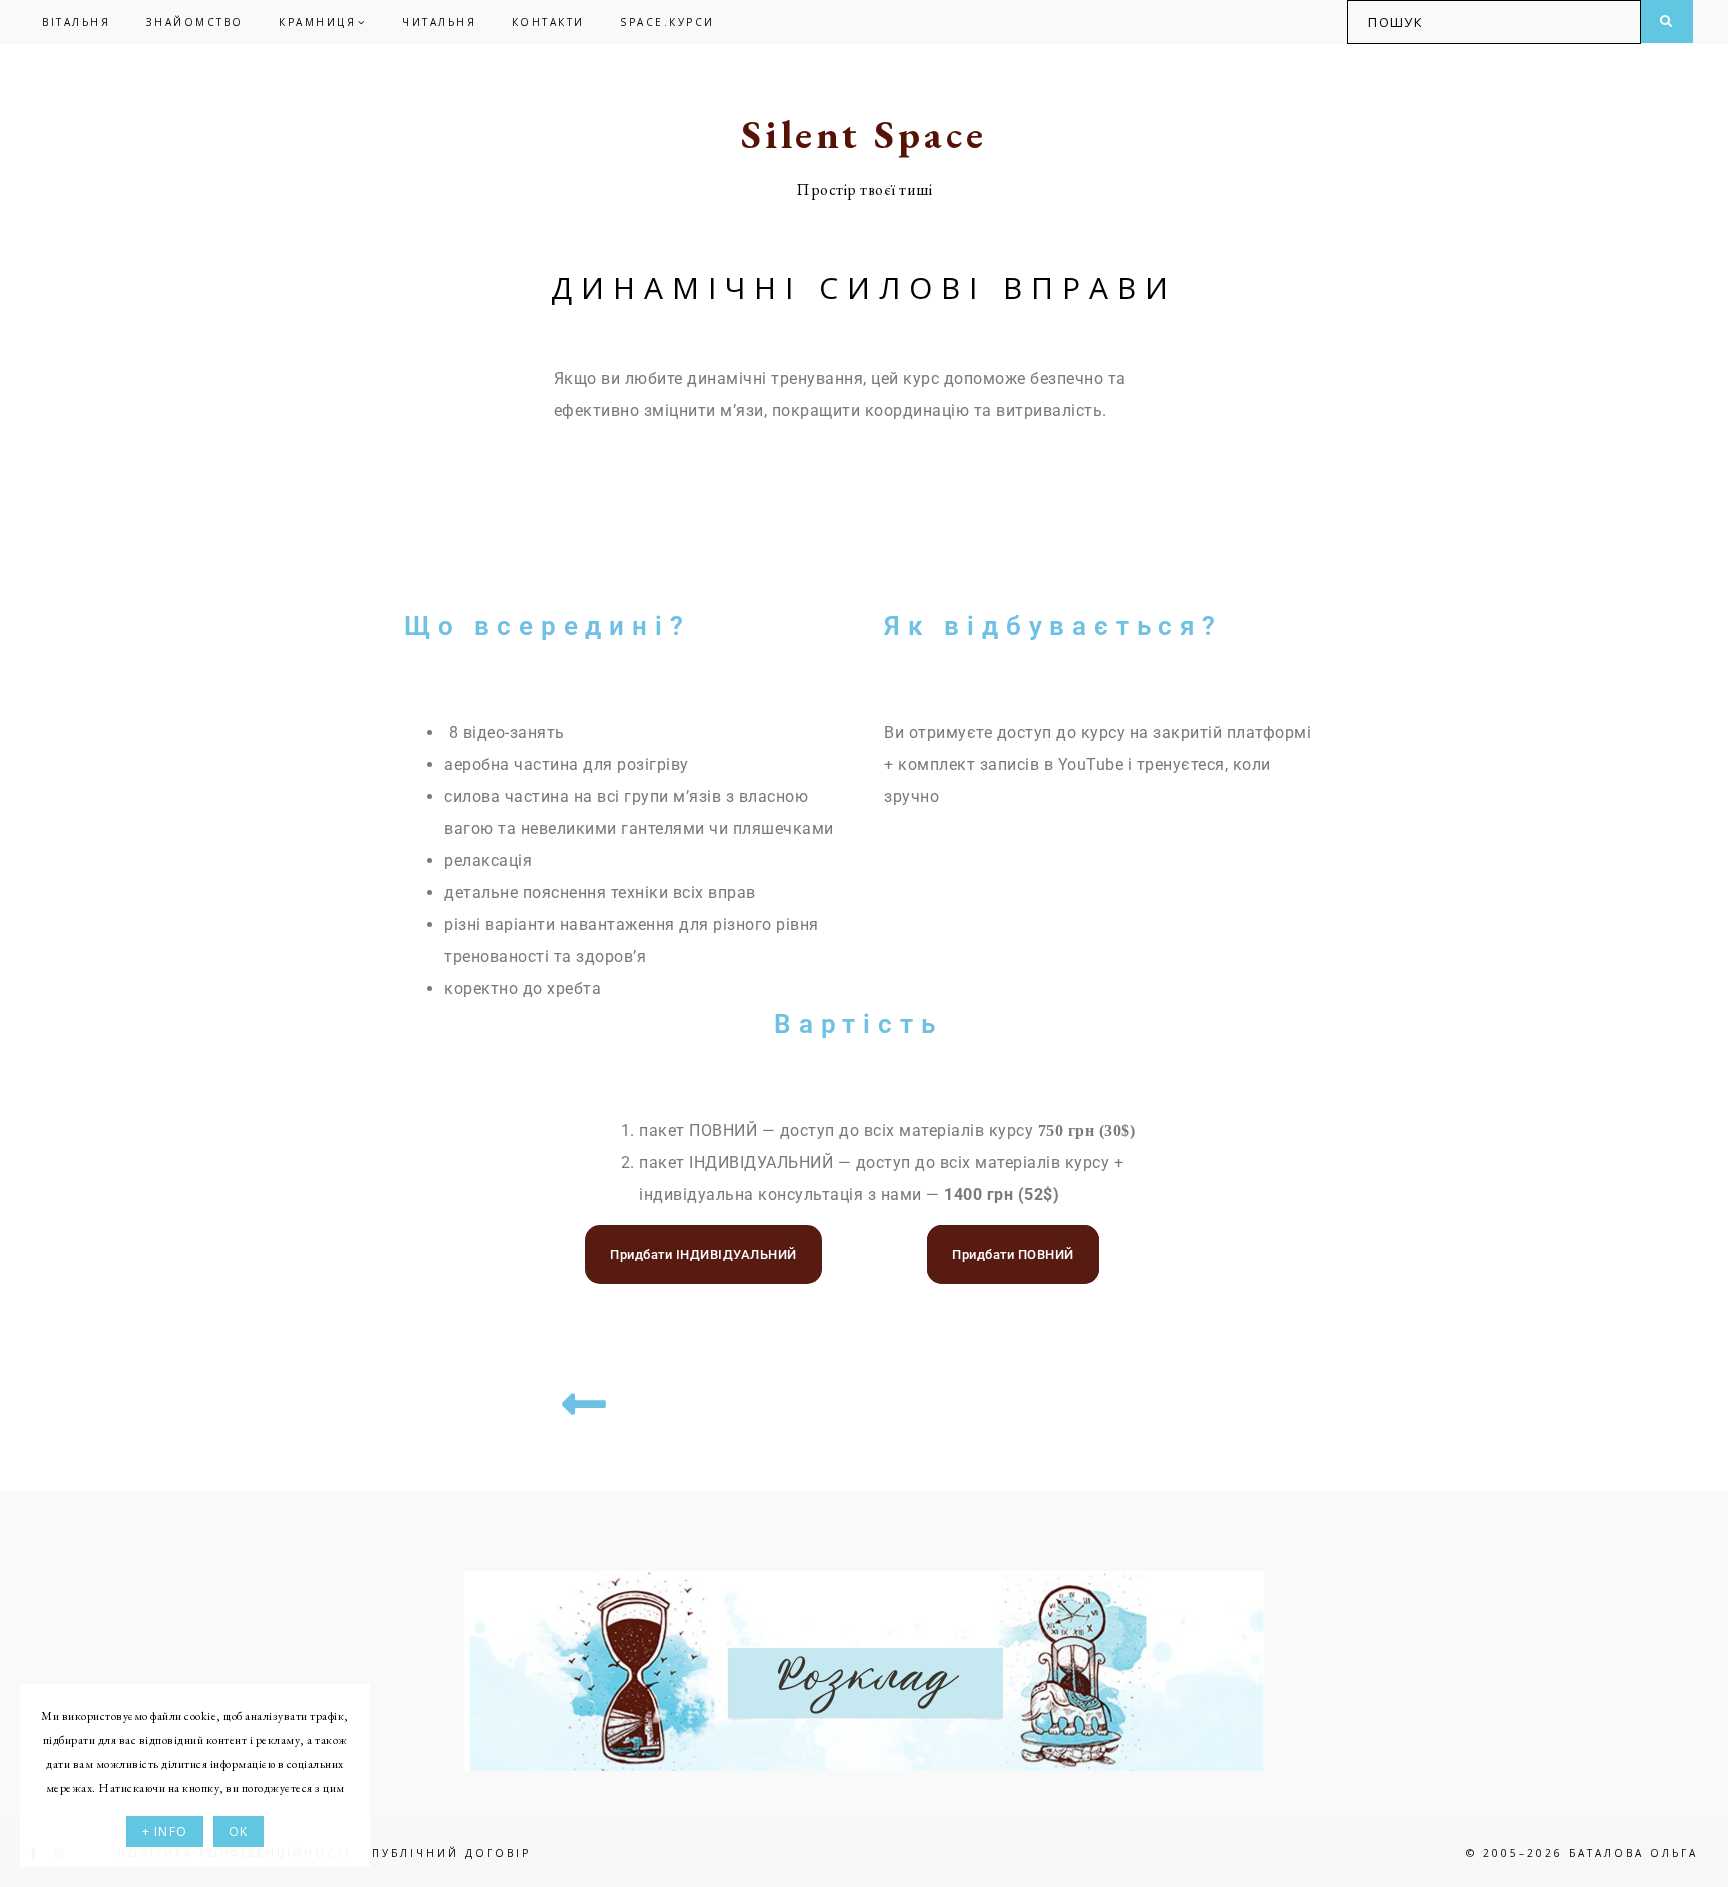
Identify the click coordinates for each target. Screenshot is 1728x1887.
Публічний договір (451, 1853)
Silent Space (864, 134)
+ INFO (164, 1831)
